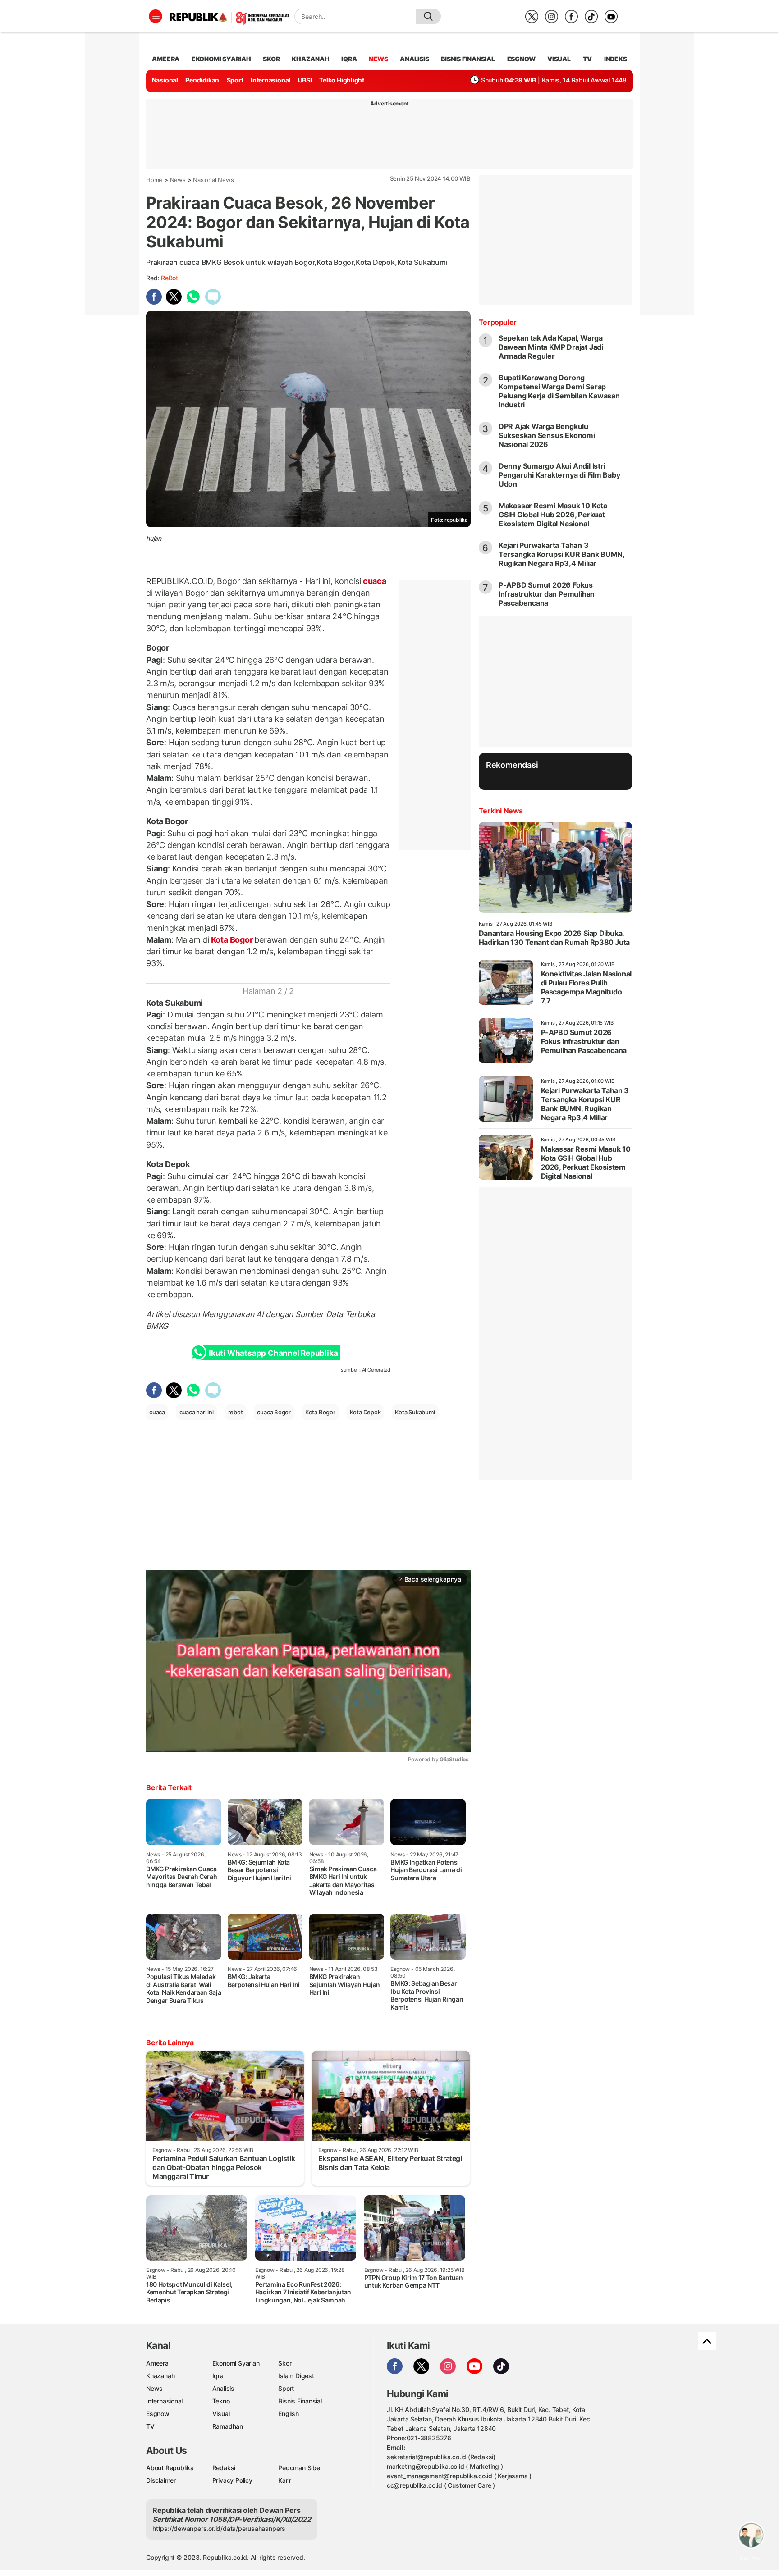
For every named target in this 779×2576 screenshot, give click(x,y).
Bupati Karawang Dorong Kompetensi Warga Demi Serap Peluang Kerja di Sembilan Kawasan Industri (559, 391)
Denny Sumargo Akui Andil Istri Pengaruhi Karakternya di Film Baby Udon (559, 475)
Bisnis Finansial (468, 59)
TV (588, 59)
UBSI (305, 80)
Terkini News (501, 811)
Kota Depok (365, 1412)
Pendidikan (202, 80)
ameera (166, 59)
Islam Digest (296, 2376)
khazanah (310, 59)
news (378, 59)
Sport (235, 80)
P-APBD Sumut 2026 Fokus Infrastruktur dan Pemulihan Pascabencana (547, 594)
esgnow (521, 59)
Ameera (157, 2363)
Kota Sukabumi (415, 1412)
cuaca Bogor (274, 1412)
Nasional (165, 80)
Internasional (270, 80)
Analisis (223, 2388)
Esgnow (158, 2414)
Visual (221, 2414)
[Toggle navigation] (156, 16)
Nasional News (213, 180)
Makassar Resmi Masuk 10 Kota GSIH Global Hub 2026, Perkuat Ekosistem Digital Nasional (553, 515)
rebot (236, 1412)
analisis (414, 59)
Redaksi (224, 2468)
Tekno (221, 2401)
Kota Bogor (232, 940)
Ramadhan (228, 2426)
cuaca (374, 581)
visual (559, 59)
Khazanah (160, 2376)
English (289, 2414)
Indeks (616, 59)
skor (271, 59)
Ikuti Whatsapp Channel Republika (273, 1353)
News (178, 180)
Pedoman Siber (300, 2468)
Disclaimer (161, 2480)
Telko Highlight (342, 80)
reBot (170, 278)
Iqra (218, 2376)
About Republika (170, 2468)
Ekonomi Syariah (221, 59)
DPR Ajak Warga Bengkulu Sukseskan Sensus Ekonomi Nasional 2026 (547, 435)
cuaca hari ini (197, 1412)
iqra (349, 59)
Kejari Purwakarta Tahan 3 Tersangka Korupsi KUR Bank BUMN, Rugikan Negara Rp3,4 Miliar (561, 554)
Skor (285, 2363)
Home (154, 180)
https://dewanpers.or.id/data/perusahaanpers (219, 2528)
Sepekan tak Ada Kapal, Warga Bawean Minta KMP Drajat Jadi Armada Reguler (551, 347)
